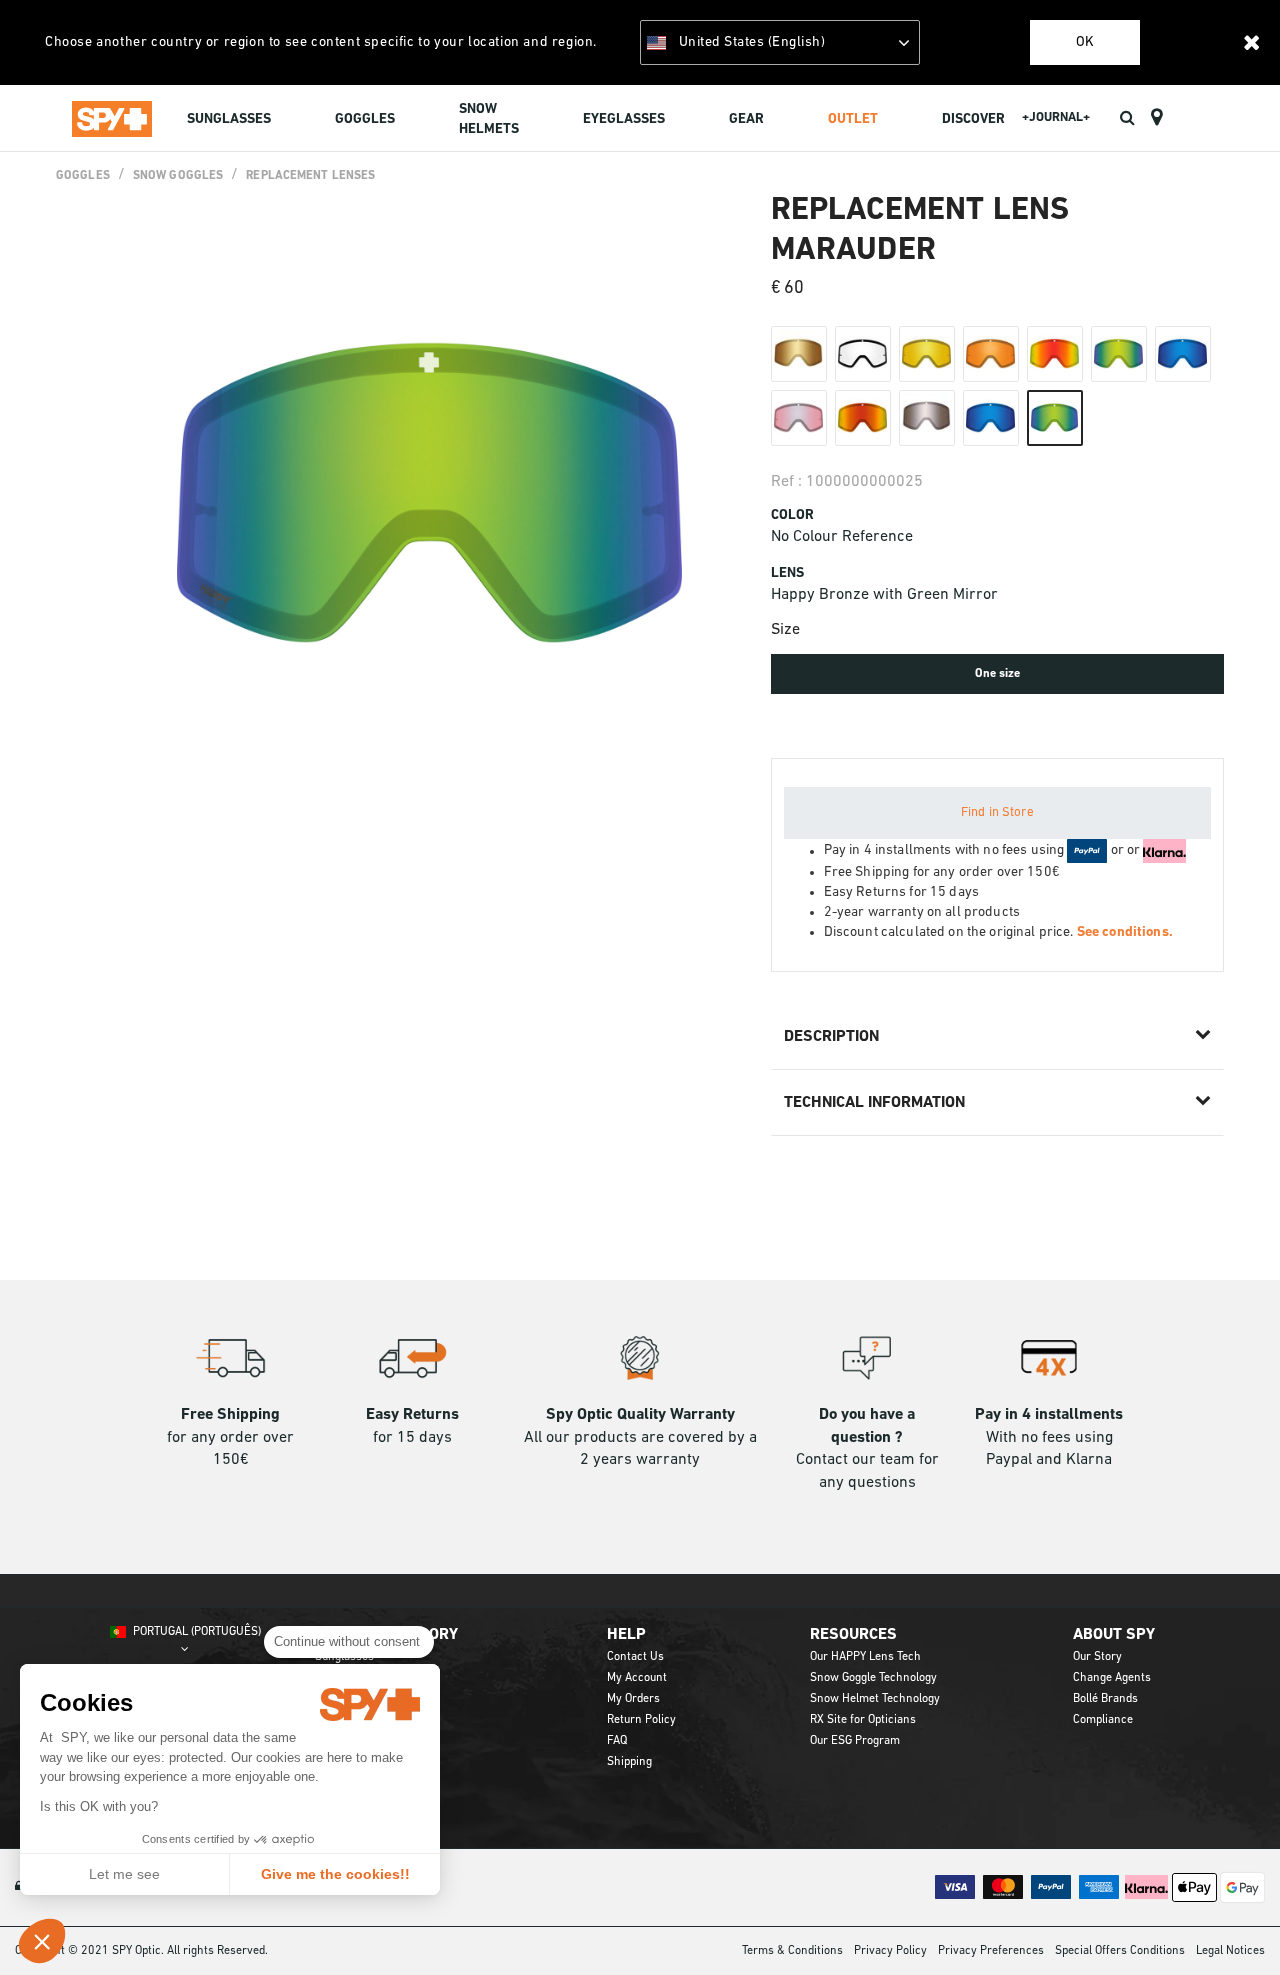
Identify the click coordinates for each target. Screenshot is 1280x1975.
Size (785, 630)
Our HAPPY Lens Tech (865, 1657)
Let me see (124, 1874)
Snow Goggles (178, 176)
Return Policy (641, 1720)
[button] (42, 1941)
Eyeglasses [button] (624, 119)
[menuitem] (229, 121)
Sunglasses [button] (229, 119)
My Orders (633, 1699)
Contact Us (635, 1657)
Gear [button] (746, 119)
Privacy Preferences (991, 1951)
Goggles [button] (365, 119)
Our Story (1097, 1657)
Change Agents (1112, 1678)
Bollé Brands (1105, 1699)
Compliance (1103, 1720)
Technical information (874, 1103)
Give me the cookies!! (335, 1874)
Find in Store (997, 812)
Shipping (629, 1762)
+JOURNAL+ (1056, 117)
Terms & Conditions (792, 1951)
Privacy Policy (890, 1951)
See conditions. (1125, 932)
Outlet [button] (853, 119)
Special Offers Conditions (1120, 1951)
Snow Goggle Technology (873, 1678)
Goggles (83, 176)
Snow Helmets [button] (489, 119)
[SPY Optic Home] (112, 118)
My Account (637, 1678)
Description (831, 1037)
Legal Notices (1230, 1951)
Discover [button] (973, 119)
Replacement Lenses (310, 176)
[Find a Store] (1156, 118)
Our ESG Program (855, 1741)
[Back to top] (1234, 1924)
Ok (1085, 42)
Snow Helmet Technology (875, 1699)
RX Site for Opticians (863, 1720)
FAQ (617, 1741)
